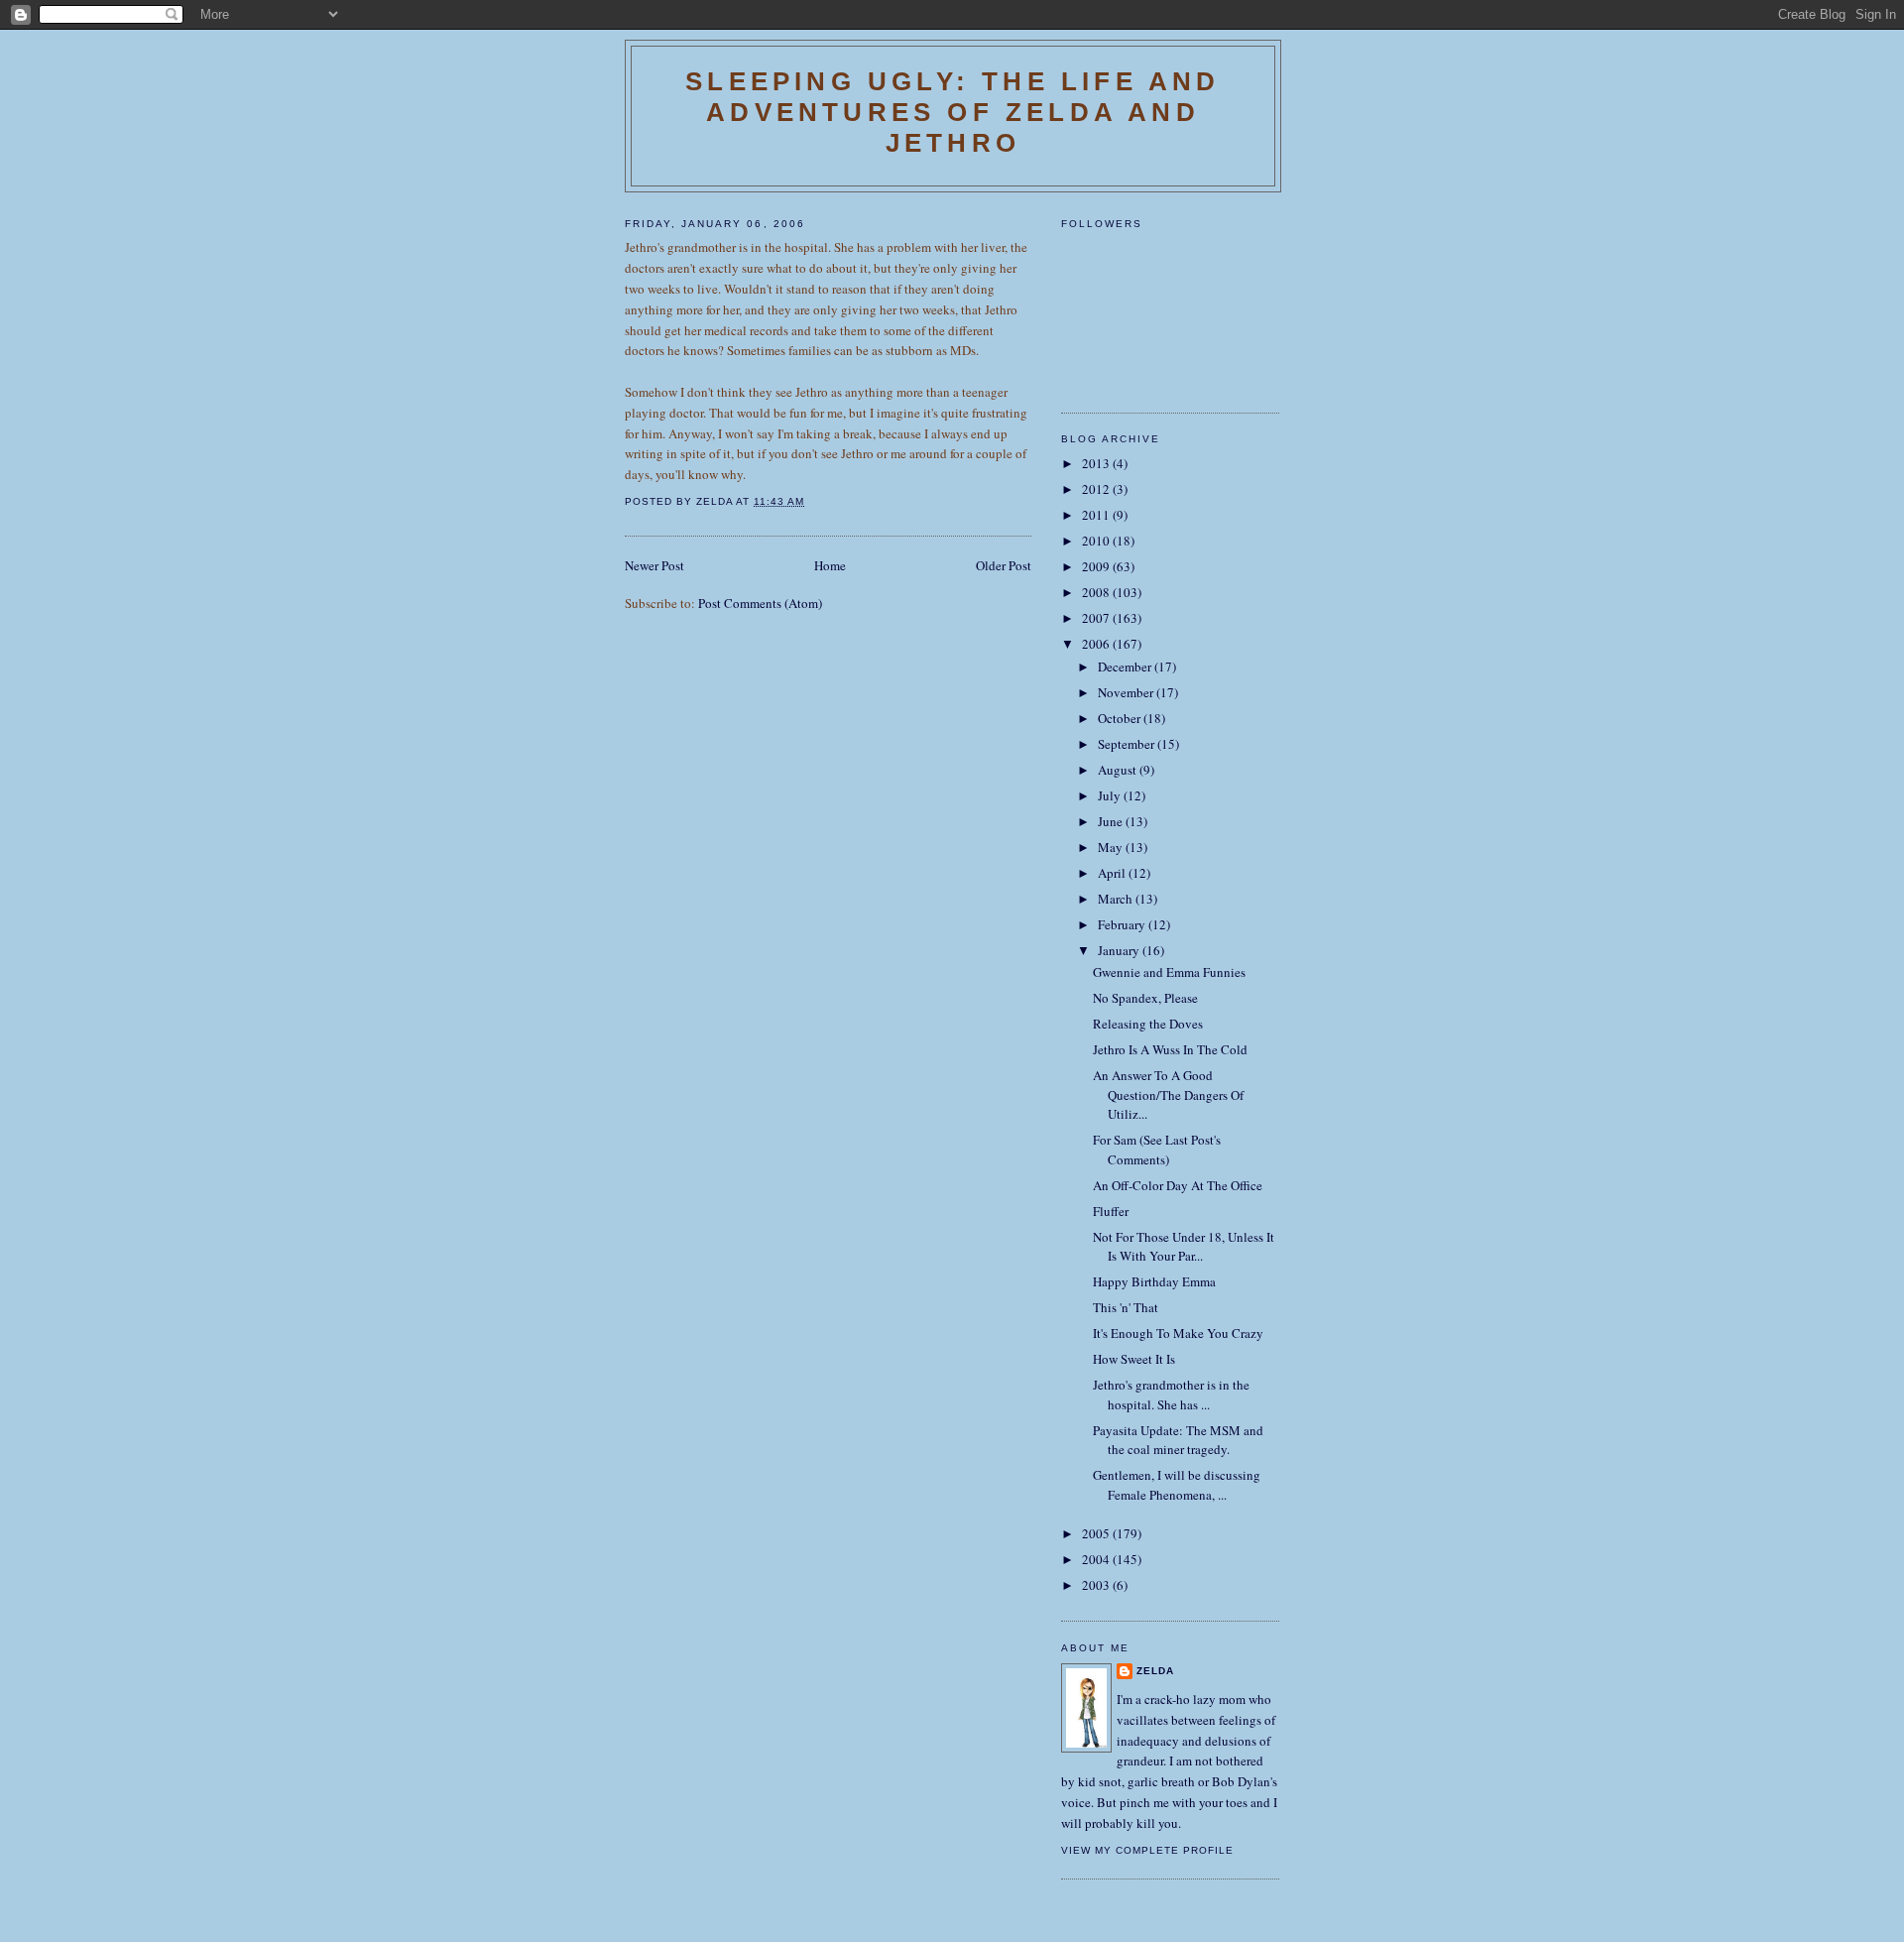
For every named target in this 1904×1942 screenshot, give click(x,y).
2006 (1097, 644)
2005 (1097, 1533)
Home (830, 565)
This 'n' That (1126, 1307)
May (1112, 847)
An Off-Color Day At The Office (1178, 1185)
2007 (1097, 618)
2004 (1097, 1559)
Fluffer (1111, 1211)
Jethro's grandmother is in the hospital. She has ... (1171, 1395)
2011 (1097, 515)
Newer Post (654, 565)
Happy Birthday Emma (1154, 1281)
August (1119, 770)
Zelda (1155, 1671)
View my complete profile (1147, 1850)
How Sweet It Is (1134, 1359)
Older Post (1004, 565)
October (1121, 718)
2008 (1097, 592)
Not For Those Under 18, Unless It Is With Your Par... (1184, 1247)
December (1126, 667)
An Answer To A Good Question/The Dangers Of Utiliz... (1168, 1094)
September (1128, 744)
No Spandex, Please (1145, 998)
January (1120, 950)
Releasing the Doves (1148, 1024)
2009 (1097, 566)
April (1113, 873)
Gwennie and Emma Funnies (1169, 972)
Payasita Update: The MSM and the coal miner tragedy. (1178, 1440)
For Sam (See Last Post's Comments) (1157, 1150)
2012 (1097, 489)
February (1123, 924)
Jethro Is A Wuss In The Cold (1170, 1049)
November (1127, 692)
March (1117, 899)
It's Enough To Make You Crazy (1178, 1333)
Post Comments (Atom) (760, 603)
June (1112, 821)
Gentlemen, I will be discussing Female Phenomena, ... (1177, 1485)
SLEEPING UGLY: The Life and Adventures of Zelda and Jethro (952, 112)
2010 (1097, 541)
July (1111, 795)
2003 (1097, 1585)
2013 (1097, 463)
